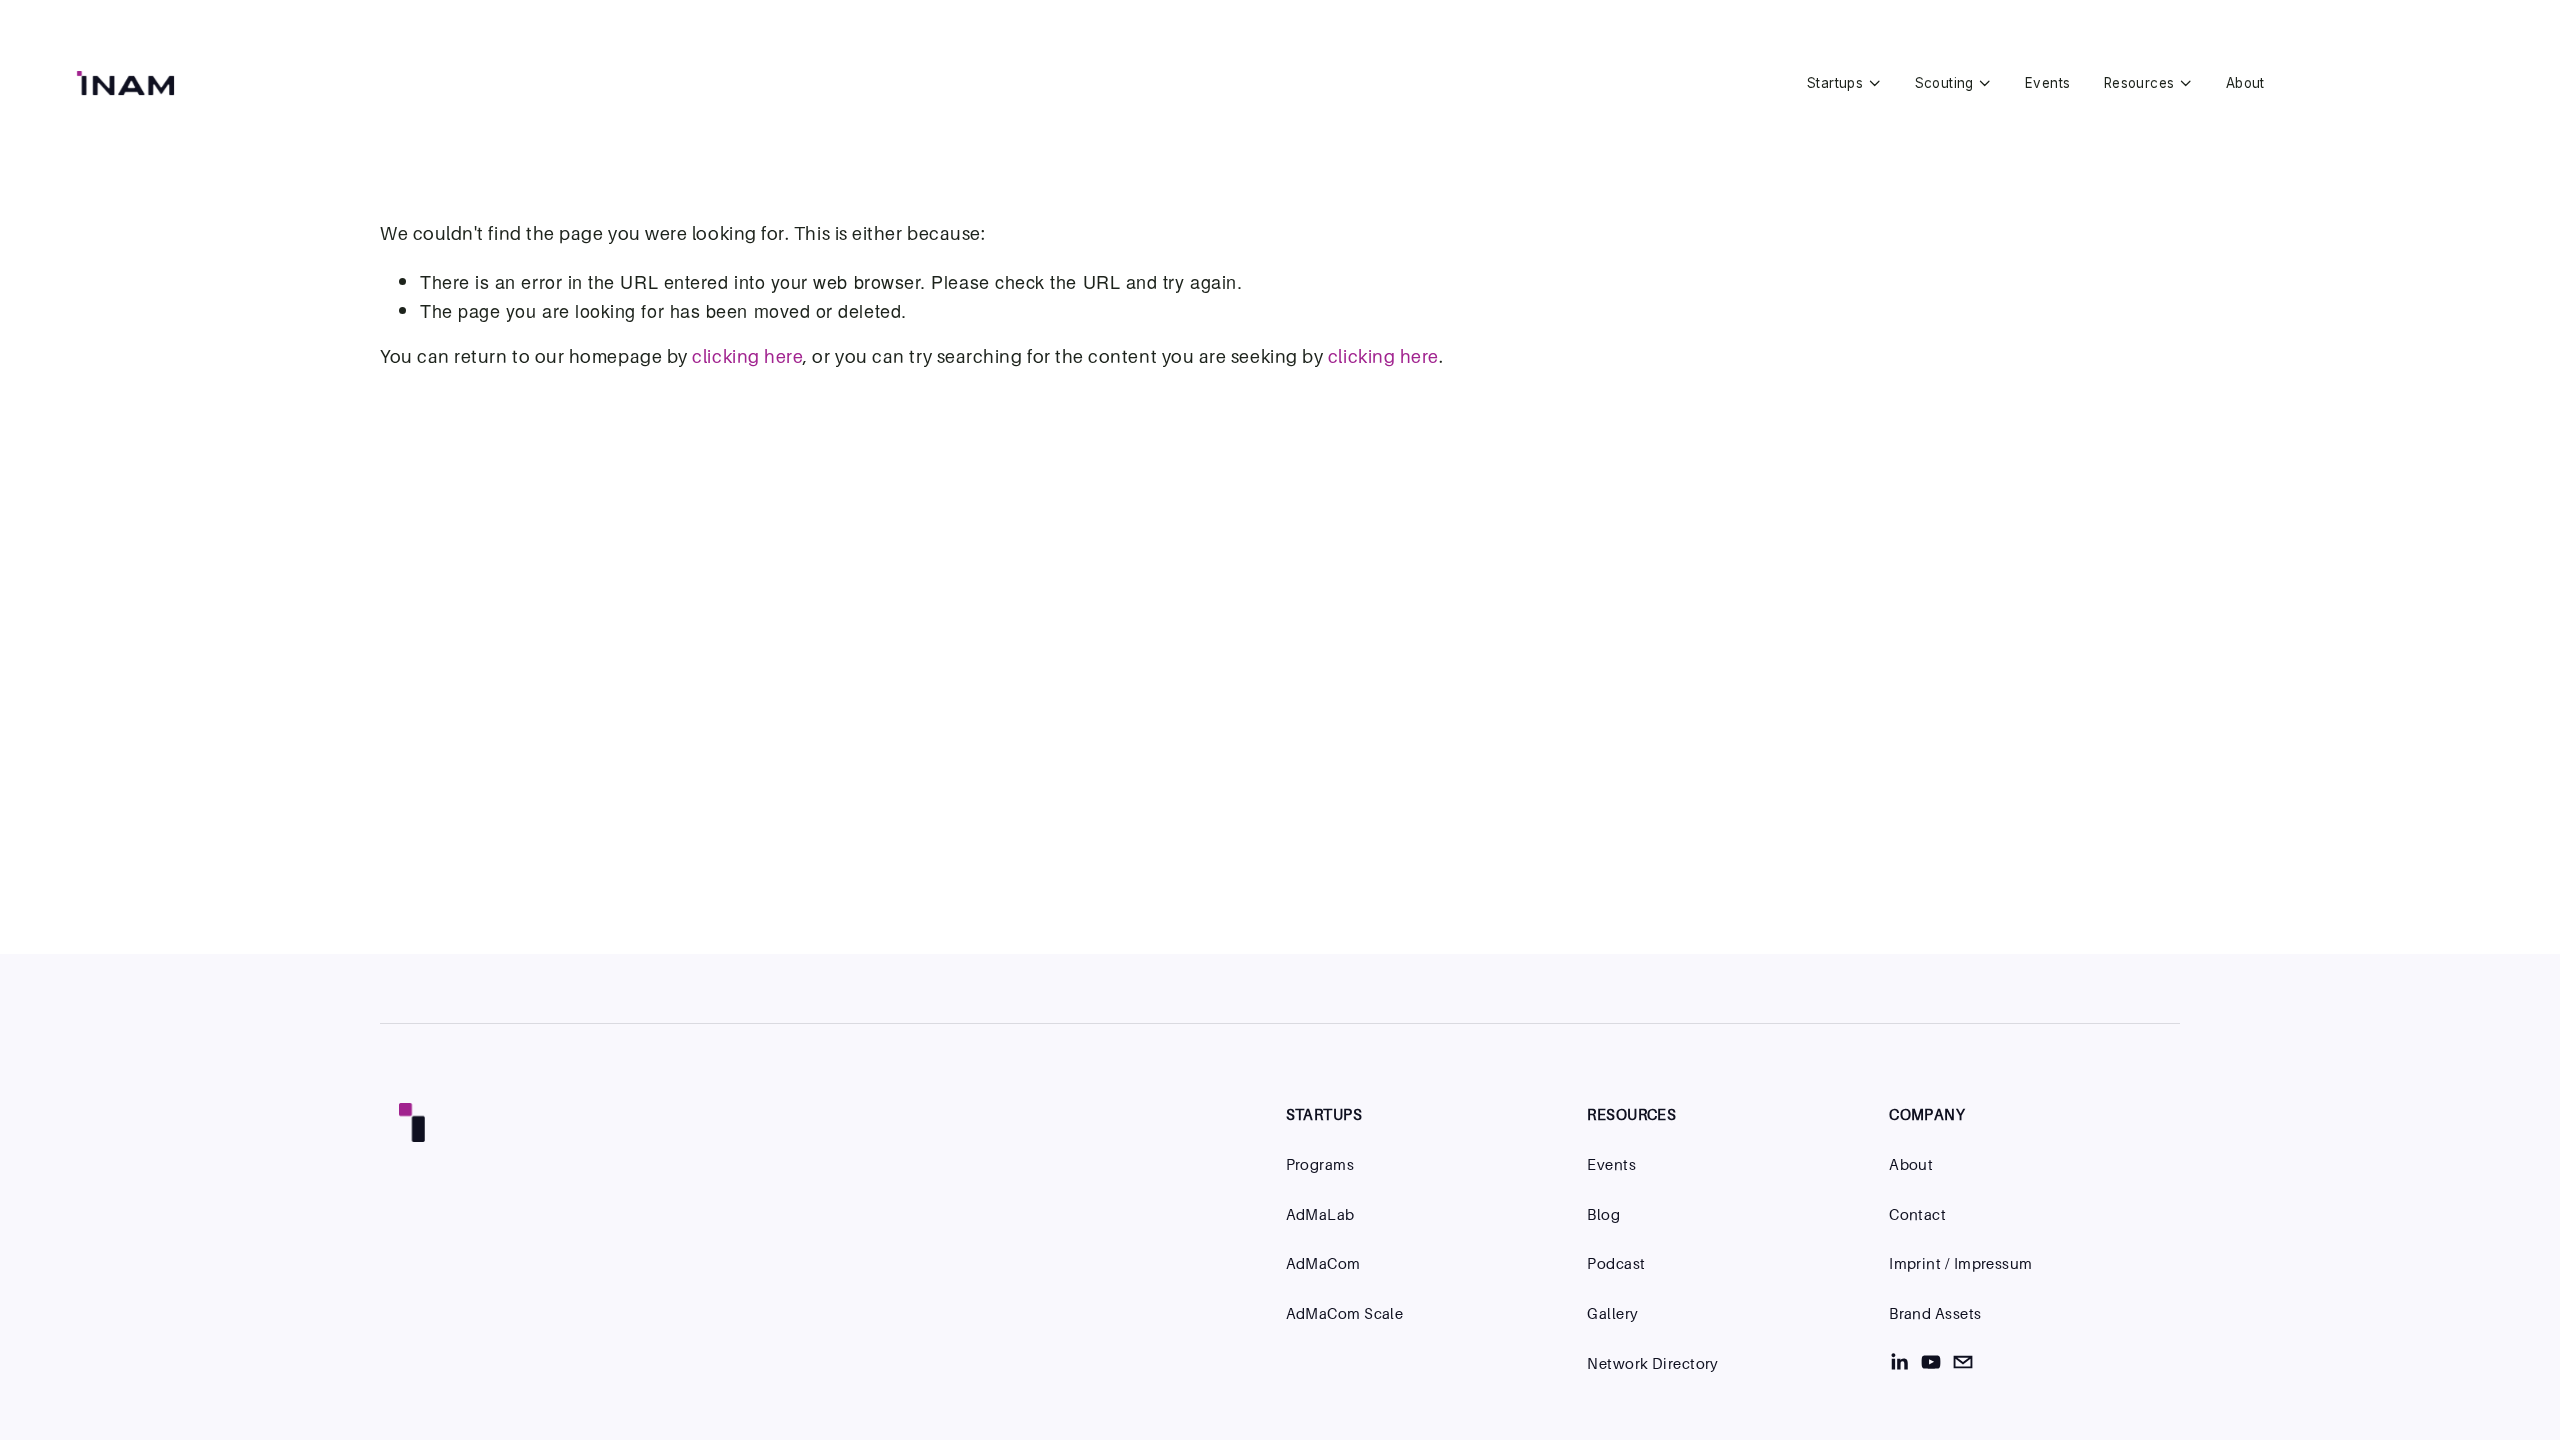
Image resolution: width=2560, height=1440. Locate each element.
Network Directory (1653, 1363)
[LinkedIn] (1899, 1362)
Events (2047, 83)
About (2245, 83)
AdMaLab (1320, 1214)
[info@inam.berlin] (1963, 1362)
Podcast (1616, 1263)
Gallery (1612, 1313)
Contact (1917, 1214)
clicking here (747, 356)
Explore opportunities (2399, 83)
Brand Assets (1935, 1313)
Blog (1603, 1214)
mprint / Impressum (1963, 1263)
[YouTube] (1931, 1362)
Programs (1320, 1164)
